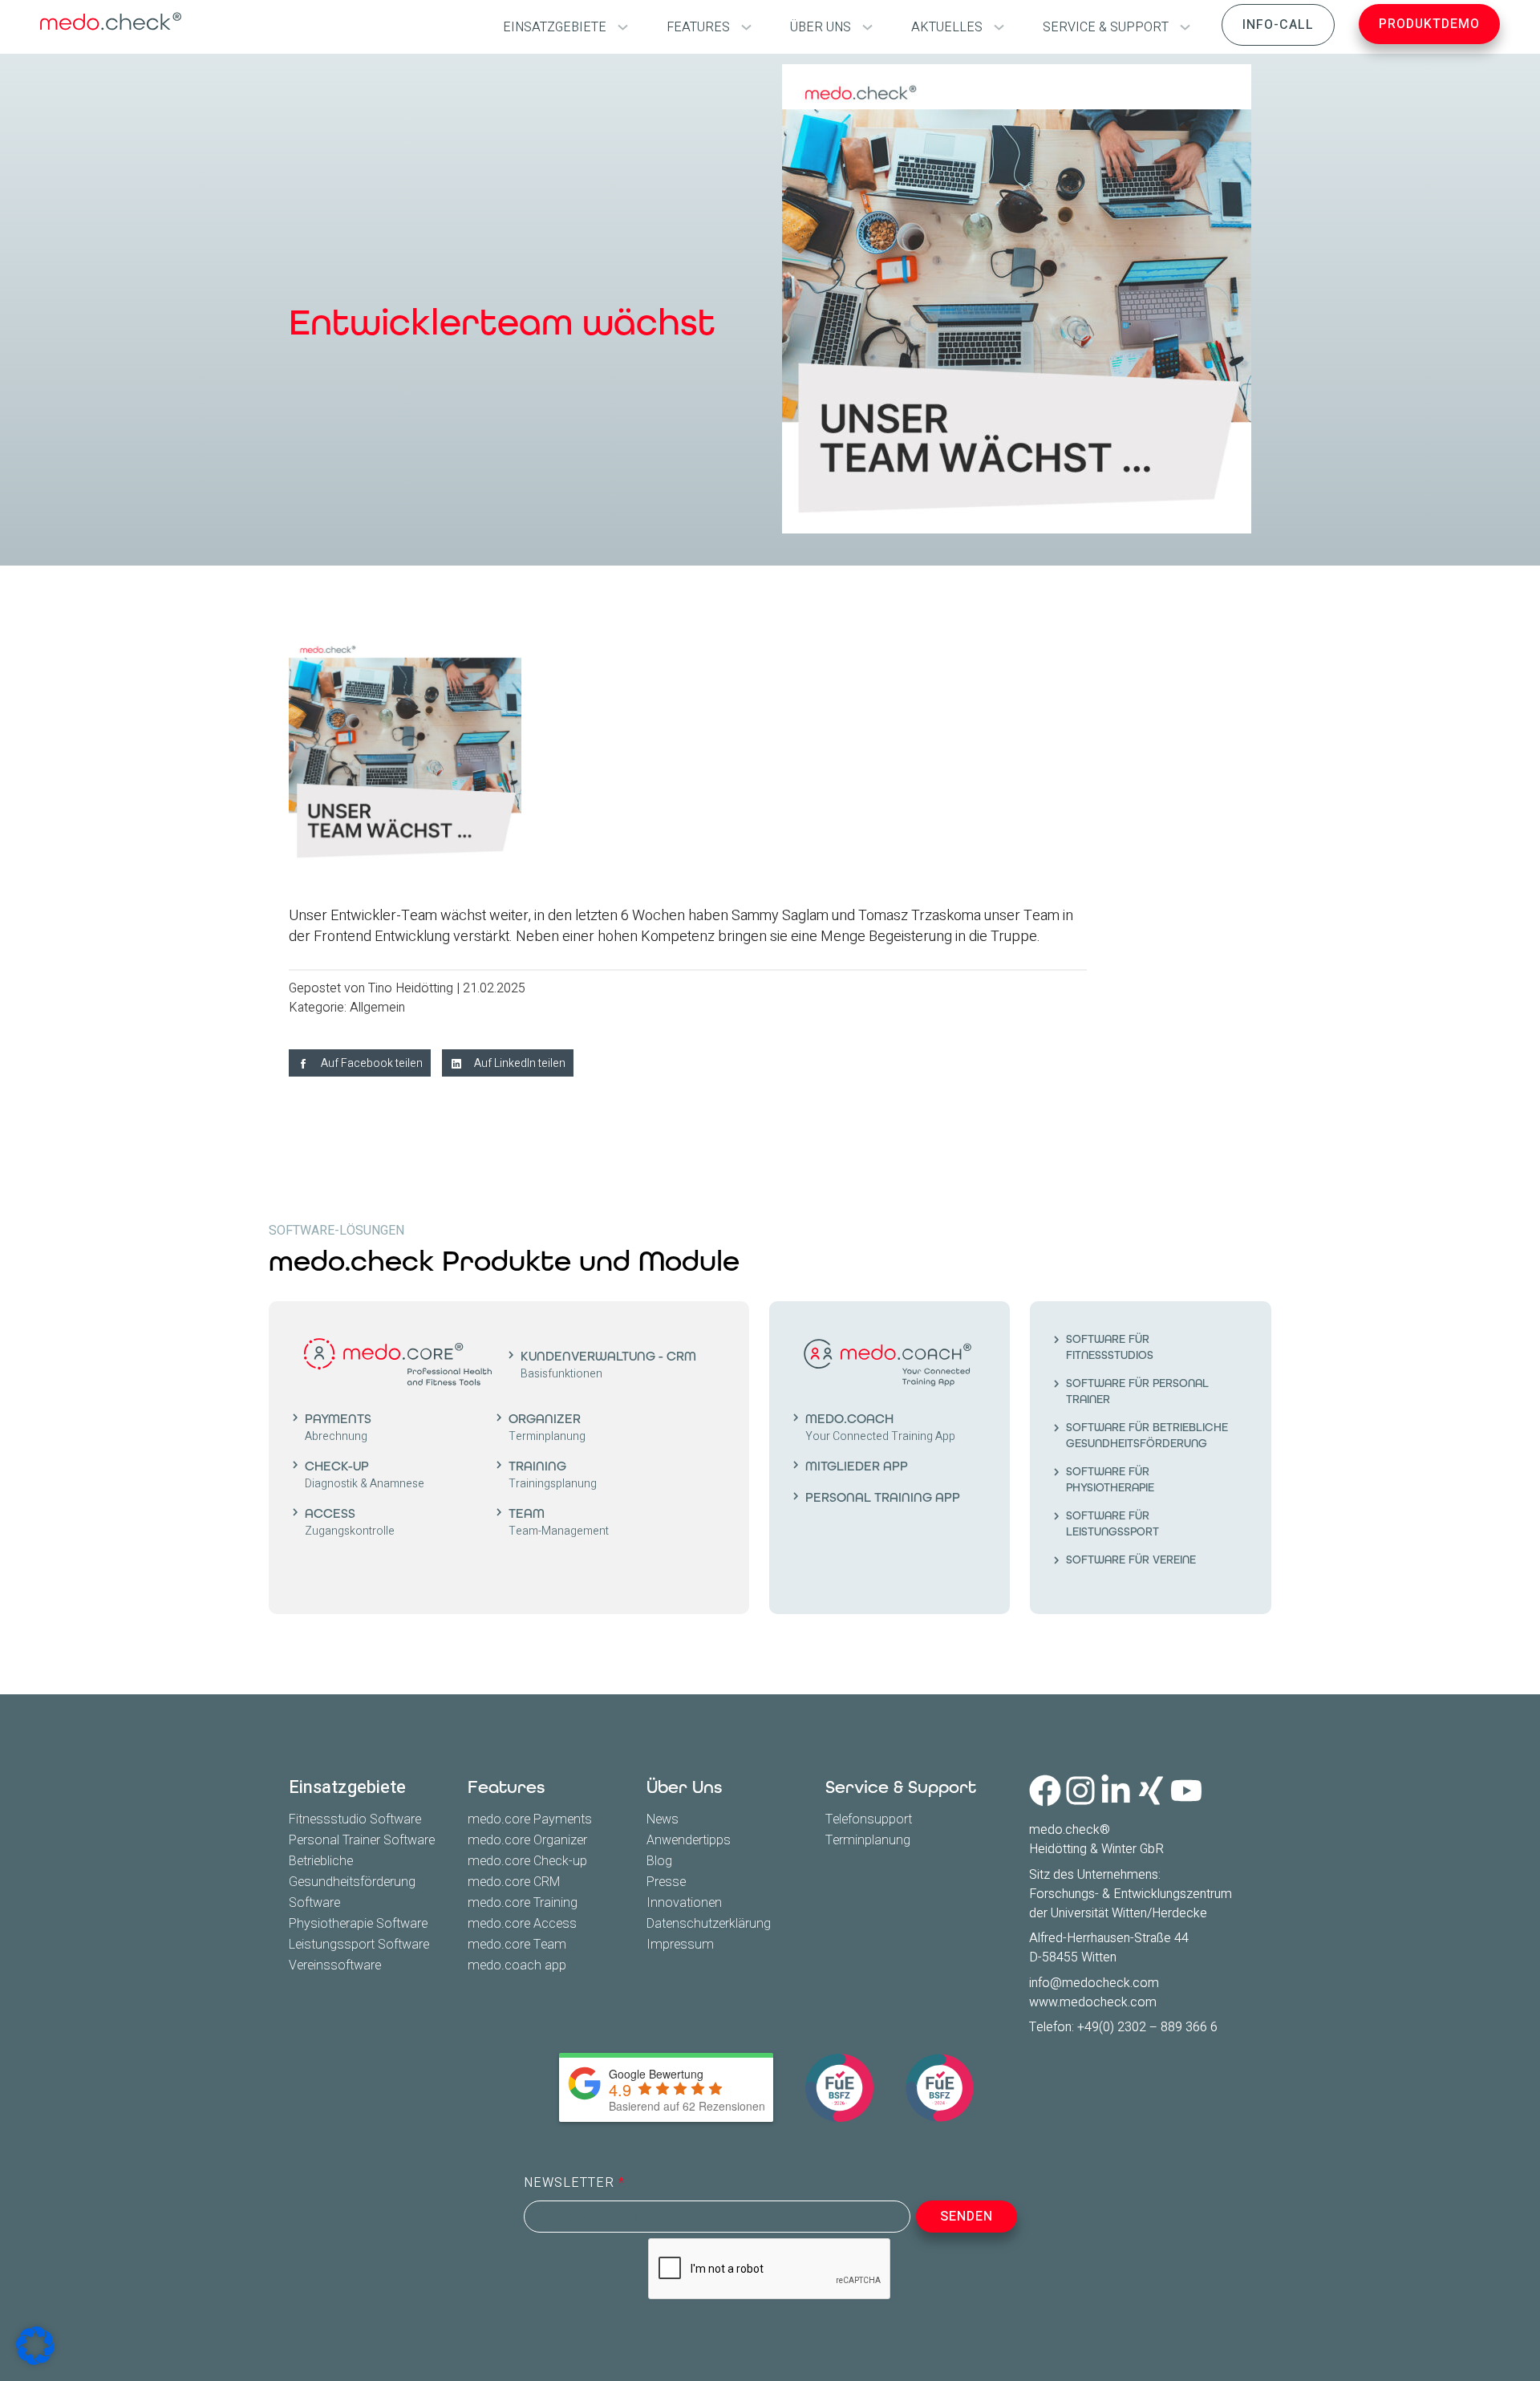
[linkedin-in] (1116, 1791)
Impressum (680, 1945)
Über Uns (684, 1787)
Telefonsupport (869, 1819)
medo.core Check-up (527, 1861)
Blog (659, 1861)
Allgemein (377, 1008)
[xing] (1151, 1791)
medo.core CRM (514, 1882)
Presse (666, 1882)
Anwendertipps (689, 1840)
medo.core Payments (530, 1819)
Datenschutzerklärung (709, 1924)
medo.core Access (522, 1924)
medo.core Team (517, 1945)
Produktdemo (1429, 24)
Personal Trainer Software (362, 1840)
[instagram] (1080, 1791)
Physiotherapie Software (358, 1924)
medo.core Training (523, 1903)
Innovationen (684, 1903)
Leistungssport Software (359, 1945)
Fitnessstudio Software (355, 1819)
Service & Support (901, 1787)
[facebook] (1045, 1791)
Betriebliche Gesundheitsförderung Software (352, 1882)
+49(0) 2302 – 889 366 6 (1147, 2027)
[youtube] (1186, 1791)
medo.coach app (517, 1965)
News (663, 1819)
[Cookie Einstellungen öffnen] (35, 2346)
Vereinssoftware (335, 1965)
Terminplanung (868, 1840)
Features (506, 1787)
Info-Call (1278, 25)
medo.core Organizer (527, 1840)
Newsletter (571, 2183)
